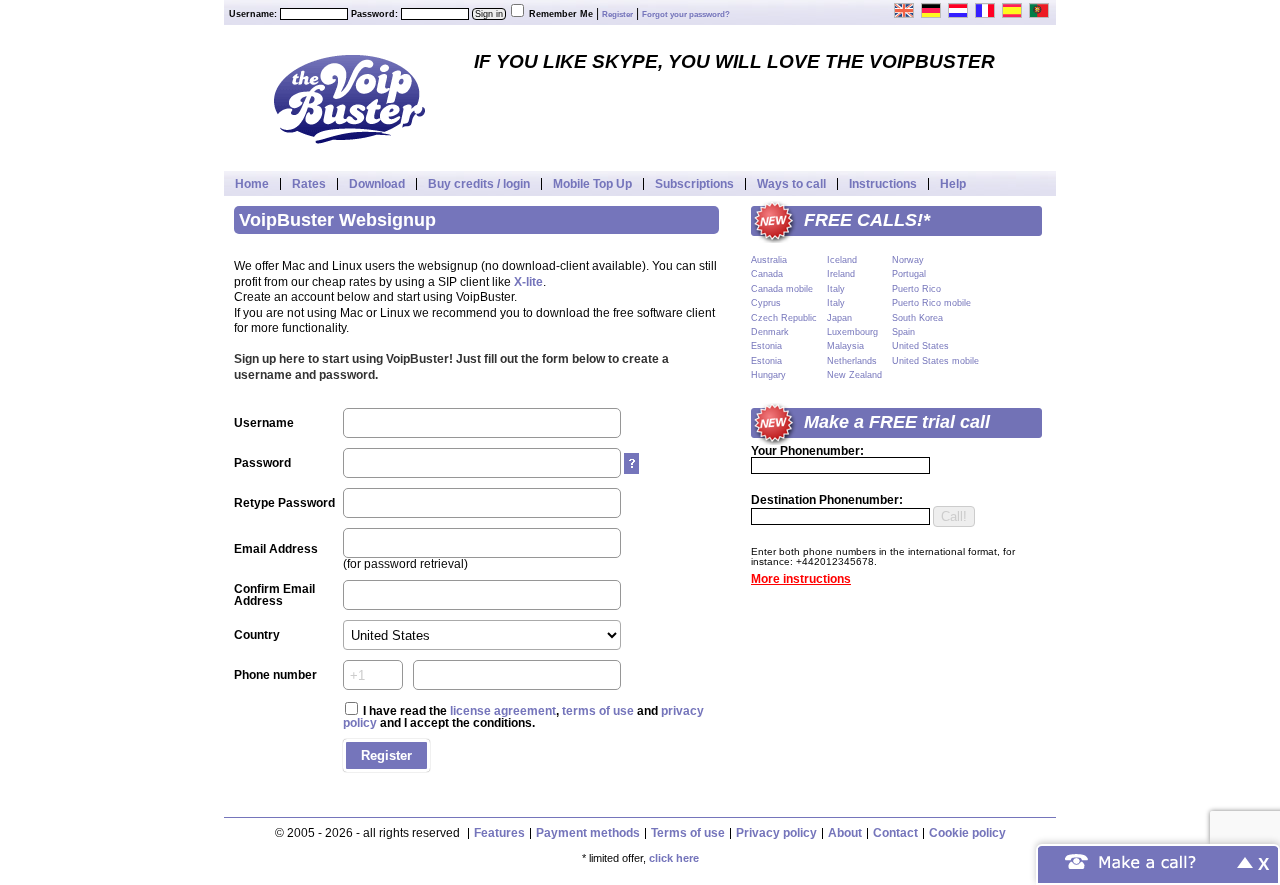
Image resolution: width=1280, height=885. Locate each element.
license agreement (503, 711)
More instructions (801, 579)
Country (257, 635)
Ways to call (791, 184)
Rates (309, 184)
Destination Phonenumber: (827, 500)
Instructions (883, 184)
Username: (253, 14)
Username (264, 423)
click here (674, 858)
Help (953, 184)
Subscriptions (694, 184)
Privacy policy (776, 833)
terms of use (598, 711)
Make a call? (1148, 860)
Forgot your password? (686, 14)
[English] (905, 10)
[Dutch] (959, 10)
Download (377, 184)
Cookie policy (967, 833)
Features (499, 833)
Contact (895, 833)
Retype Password (284, 503)
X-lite (528, 282)
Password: (374, 14)
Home (252, 184)
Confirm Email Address (274, 595)
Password (262, 463)
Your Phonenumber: (807, 451)
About (845, 833)
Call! (954, 516)
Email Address (276, 549)
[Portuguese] (1040, 10)
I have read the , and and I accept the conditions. (523, 717)
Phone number (275, 675)
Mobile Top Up (592, 184)
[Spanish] (1013, 10)
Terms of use (688, 833)
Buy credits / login (479, 184)
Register (617, 14)
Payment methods (588, 833)
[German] (932, 10)
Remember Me (561, 14)
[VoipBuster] (349, 98)
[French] (986, 10)
